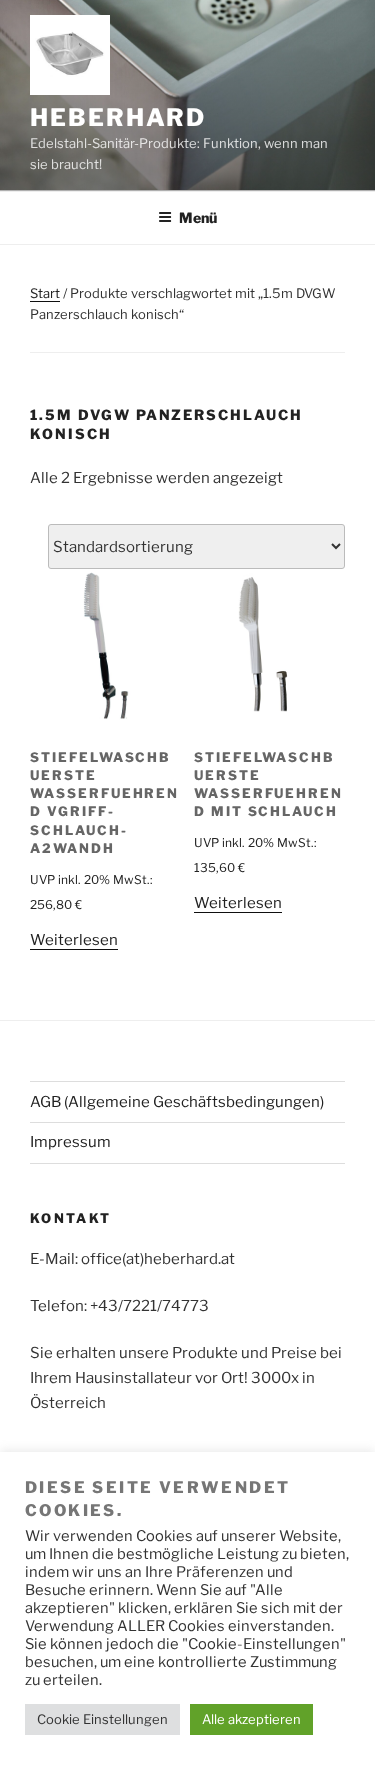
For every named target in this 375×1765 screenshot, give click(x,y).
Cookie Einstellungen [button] (102, 1719)
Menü (198, 217)
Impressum (70, 1142)
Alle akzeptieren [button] (251, 1719)
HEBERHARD (118, 117)
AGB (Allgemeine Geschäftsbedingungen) (177, 1102)
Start (45, 293)
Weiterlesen (74, 940)
